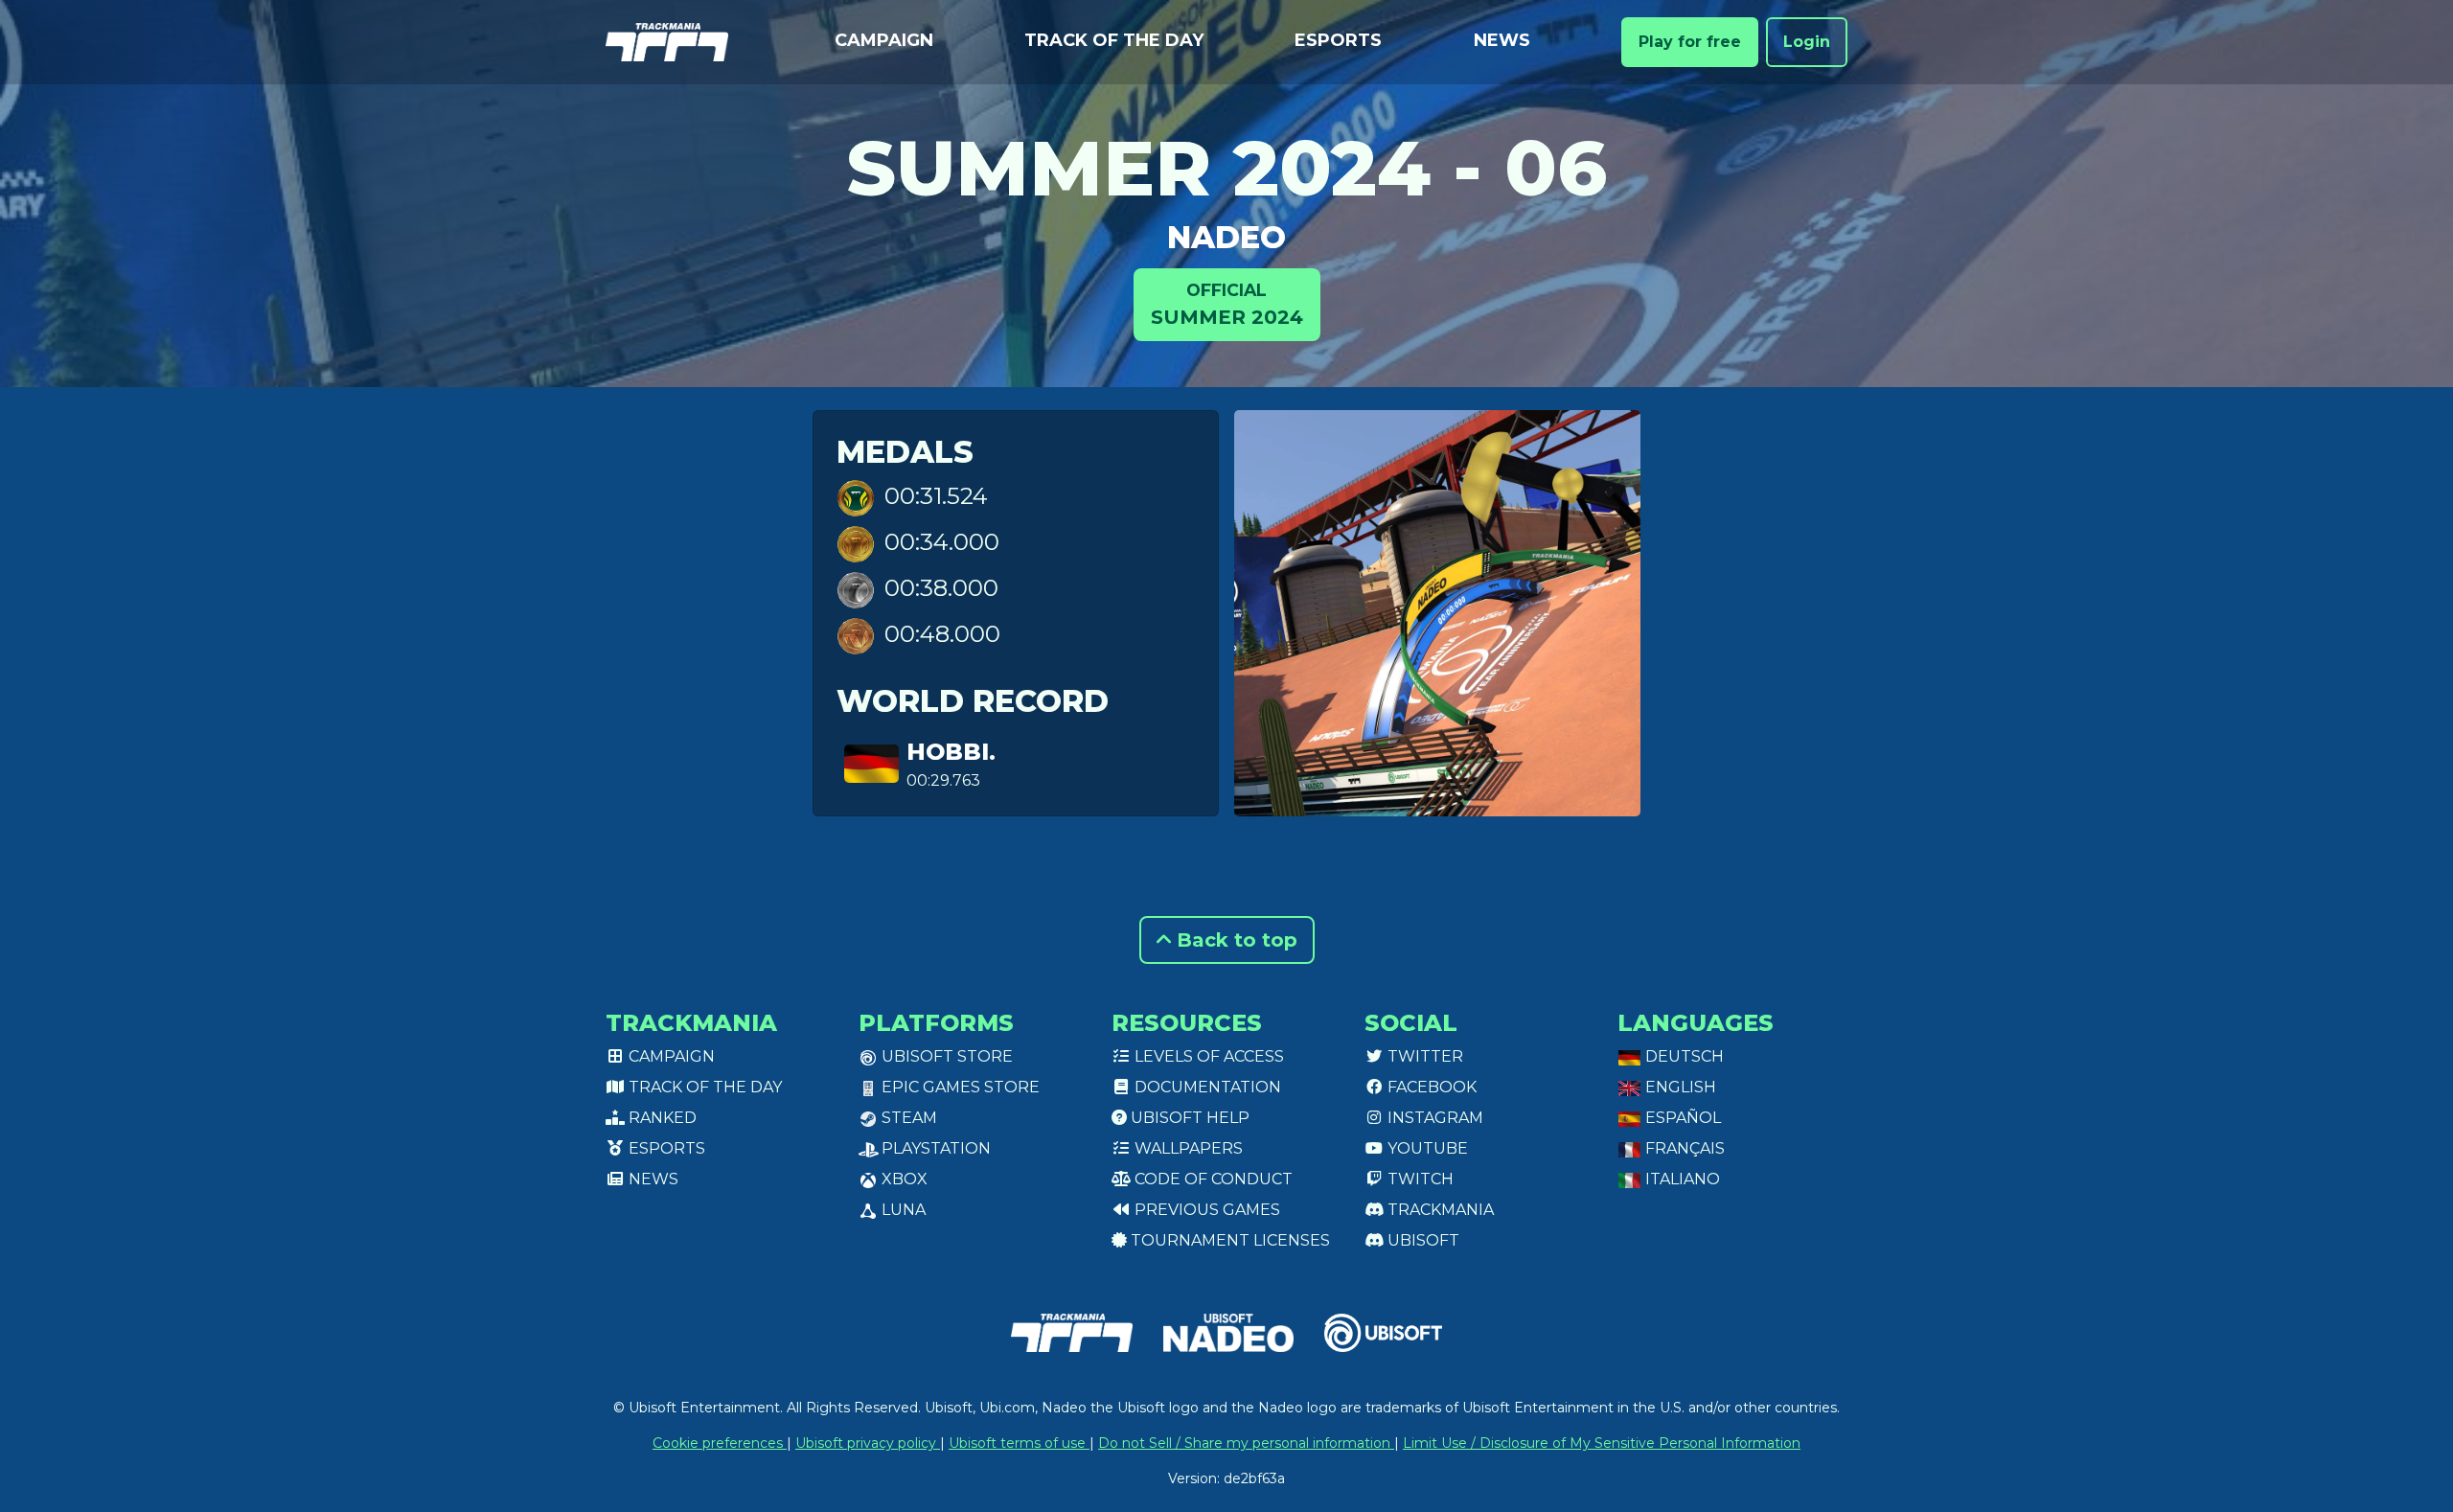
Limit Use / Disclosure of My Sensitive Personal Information (1602, 1443)
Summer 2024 (1227, 304)
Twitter (1423, 1056)
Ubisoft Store (945, 1056)
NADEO (1226, 237)
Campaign (884, 40)
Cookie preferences (720, 1443)
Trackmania (1439, 1210)
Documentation (1206, 1087)
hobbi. (951, 752)
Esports (1338, 40)
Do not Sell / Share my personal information (1246, 1443)
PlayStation (934, 1148)
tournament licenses (1228, 1240)
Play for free (1690, 42)
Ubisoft (1421, 1240)
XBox (903, 1179)
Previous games (1205, 1210)
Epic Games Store (959, 1087)
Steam (907, 1118)
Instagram (1433, 1118)
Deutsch (1683, 1056)
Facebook (1430, 1087)
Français (1683, 1148)
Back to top (1234, 940)
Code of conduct (1212, 1179)
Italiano (1681, 1179)
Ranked (661, 1118)
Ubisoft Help (1188, 1118)
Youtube (1426, 1148)
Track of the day (1114, 40)
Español (1681, 1118)
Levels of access (1207, 1056)
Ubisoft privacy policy (868, 1443)
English (1679, 1087)
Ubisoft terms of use (1019, 1443)
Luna (902, 1210)
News (1502, 40)
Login (1807, 42)
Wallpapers (1187, 1148)
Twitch (1419, 1179)
